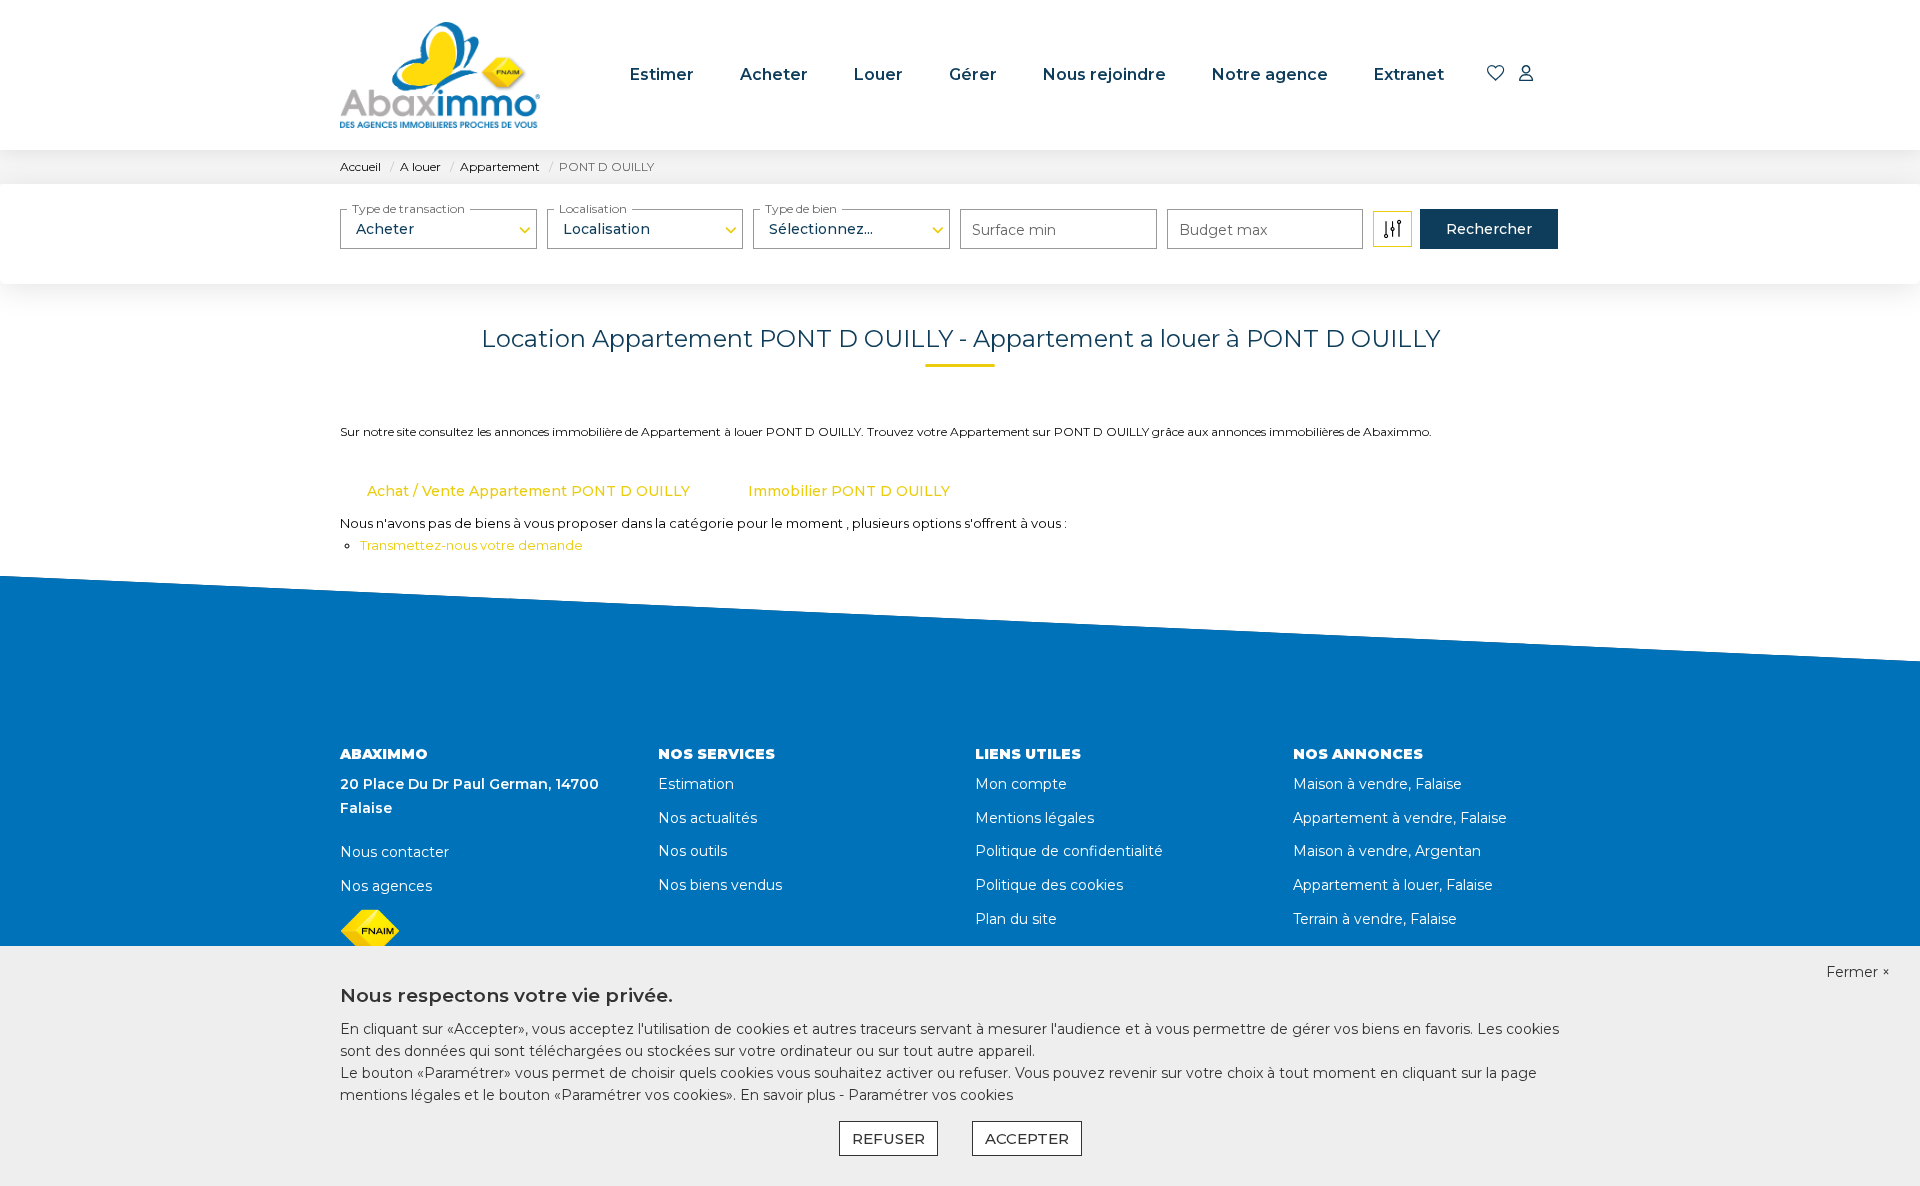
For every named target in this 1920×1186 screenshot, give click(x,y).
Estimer (662, 74)
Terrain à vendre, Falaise (1375, 919)
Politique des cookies (1049, 885)
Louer (878, 74)
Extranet (1409, 74)
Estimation (696, 784)
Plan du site (1016, 919)
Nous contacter (394, 852)
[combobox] (438, 229)
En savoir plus (789, 1095)
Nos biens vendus (720, 885)
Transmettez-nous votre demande (471, 545)
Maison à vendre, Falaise (1377, 784)
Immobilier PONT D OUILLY (849, 491)
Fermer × (1858, 972)
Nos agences (386, 886)
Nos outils (692, 851)
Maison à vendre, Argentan (1387, 851)
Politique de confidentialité (1069, 851)
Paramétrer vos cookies (930, 1095)
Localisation (593, 208)
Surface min (1014, 230)
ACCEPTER (1027, 1138)
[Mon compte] (1526, 74)
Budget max (1223, 230)
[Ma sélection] (1496, 74)
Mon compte (1021, 784)
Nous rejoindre (1104, 74)
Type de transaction (408, 208)
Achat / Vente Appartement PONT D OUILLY (528, 491)
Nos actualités (707, 818)
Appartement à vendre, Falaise (1400, 818)
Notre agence (1270, 74)
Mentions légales (1034, 818)
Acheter (774, 74)
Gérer (973, 74)
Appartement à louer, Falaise (1393, 885)
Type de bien (801, 208)
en (1566, 75)
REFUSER (888, 1138)
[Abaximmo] (440, 75)
